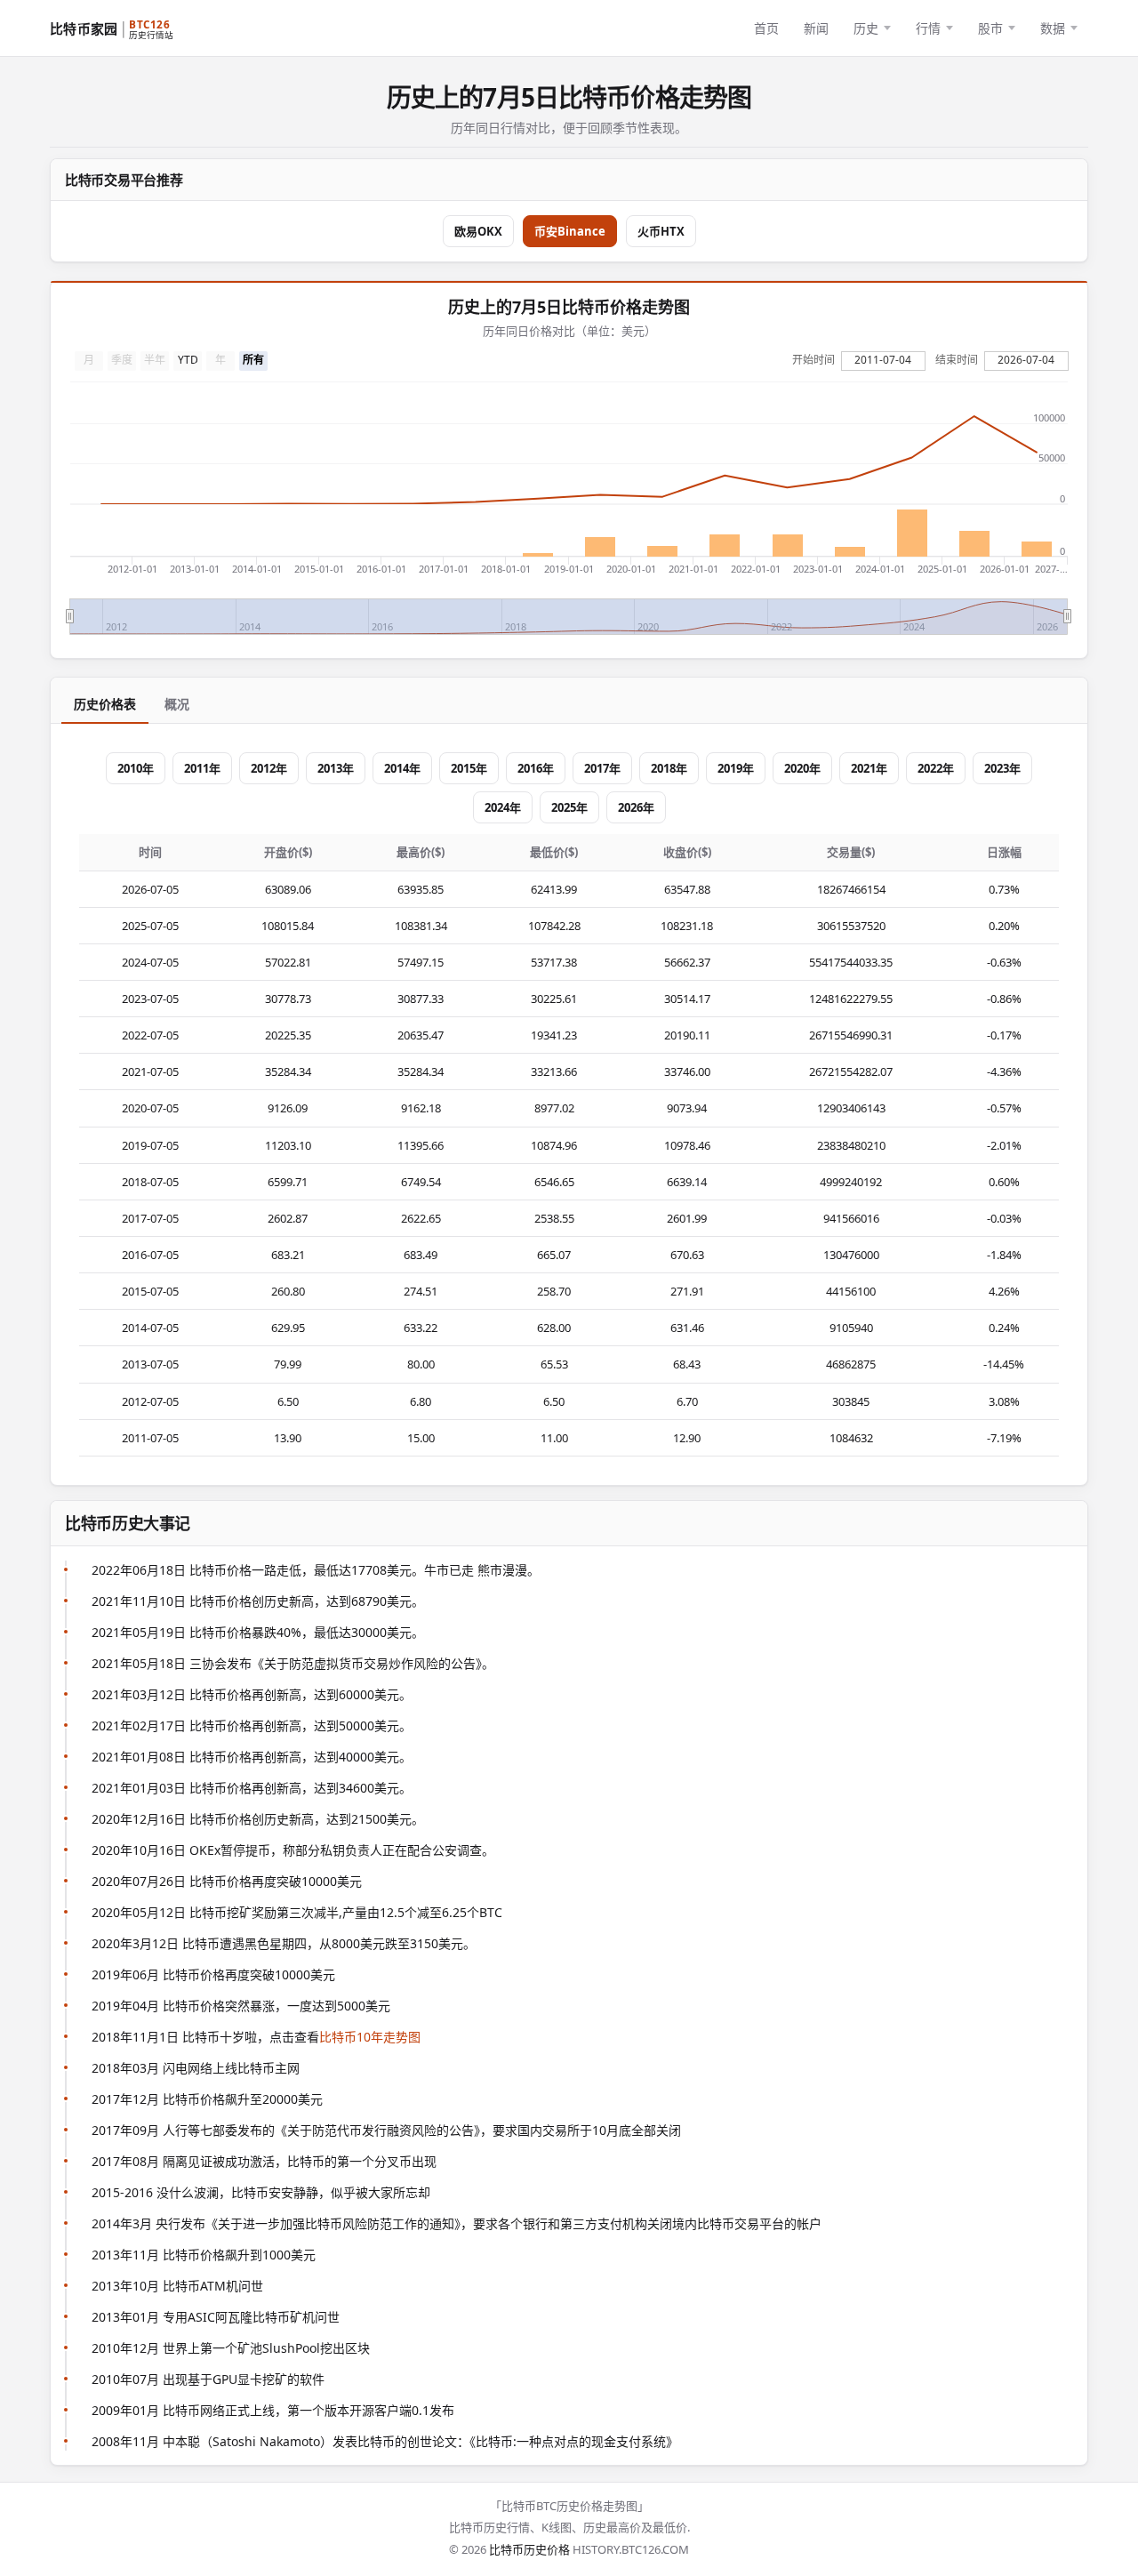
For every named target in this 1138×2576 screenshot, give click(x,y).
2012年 (269, 768)
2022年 (936, 768)
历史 (866, 28)
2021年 (869, 768)
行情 (928, 28)
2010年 (136, 768)
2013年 (336, 768)
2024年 (503, 807)
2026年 (636, 807)
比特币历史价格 (529, 2549)
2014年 (402, 768)
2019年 (736, 768)
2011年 (202, 768)
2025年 (569, 807)
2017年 (602, 768)
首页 (766, 28)
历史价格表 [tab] (105, 704)
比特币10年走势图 (370, 2037)
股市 (990, 28)
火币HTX (661, 231)
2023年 (1002, 768)
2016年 (536, 768)
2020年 (802, 768)
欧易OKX (478, 231)
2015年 (469, 768)
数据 (1053, 28)
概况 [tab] (177, 704)
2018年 (669, 768)
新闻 (816, 28)
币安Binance (570, 231)
